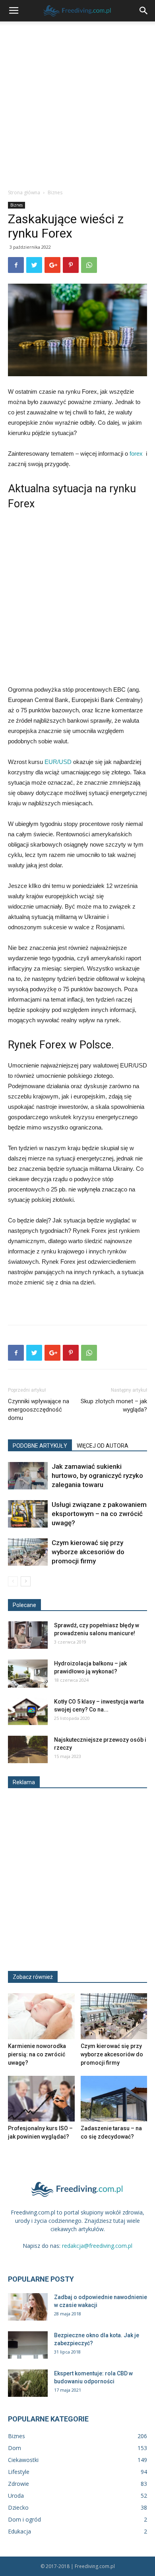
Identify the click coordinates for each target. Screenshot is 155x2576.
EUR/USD (58, 762)
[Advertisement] (77, 103)
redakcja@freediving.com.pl (97, 2246)
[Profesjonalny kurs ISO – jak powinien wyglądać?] (41, 2099)
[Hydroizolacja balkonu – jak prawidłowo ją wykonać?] (28, 1674)
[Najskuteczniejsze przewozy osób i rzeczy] (28, 1749)
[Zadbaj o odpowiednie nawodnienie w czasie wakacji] (28, 2307)
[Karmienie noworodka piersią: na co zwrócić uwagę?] (41, 2016)
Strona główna (24, 192)
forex (138, 454)
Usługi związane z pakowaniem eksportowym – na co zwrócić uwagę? (99, 1514)
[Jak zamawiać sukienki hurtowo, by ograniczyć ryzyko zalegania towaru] (28, 1476)
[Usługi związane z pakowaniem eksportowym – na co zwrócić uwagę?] (28, 1514)
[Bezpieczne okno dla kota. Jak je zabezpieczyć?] (28, 2345)
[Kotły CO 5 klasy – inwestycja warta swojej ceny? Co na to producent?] (28, 1711)
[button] (144, 11)
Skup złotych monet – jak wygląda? (114, 1405)
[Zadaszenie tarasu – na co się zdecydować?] (114, 2099)
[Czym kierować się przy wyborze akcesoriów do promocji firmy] (28, 1552)
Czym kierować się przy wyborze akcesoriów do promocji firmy (88, 1552)
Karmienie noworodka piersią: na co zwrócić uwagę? (37, 2054)
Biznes (55, 192)
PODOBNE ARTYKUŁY (40, 1446)
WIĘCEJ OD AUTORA (103, 1446)
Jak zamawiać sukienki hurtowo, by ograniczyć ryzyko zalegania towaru (97, 1476)
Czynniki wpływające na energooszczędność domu (39, 1410)
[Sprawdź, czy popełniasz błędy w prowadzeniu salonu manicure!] (28, 1635)
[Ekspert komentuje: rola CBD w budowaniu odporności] (28, 2383)
